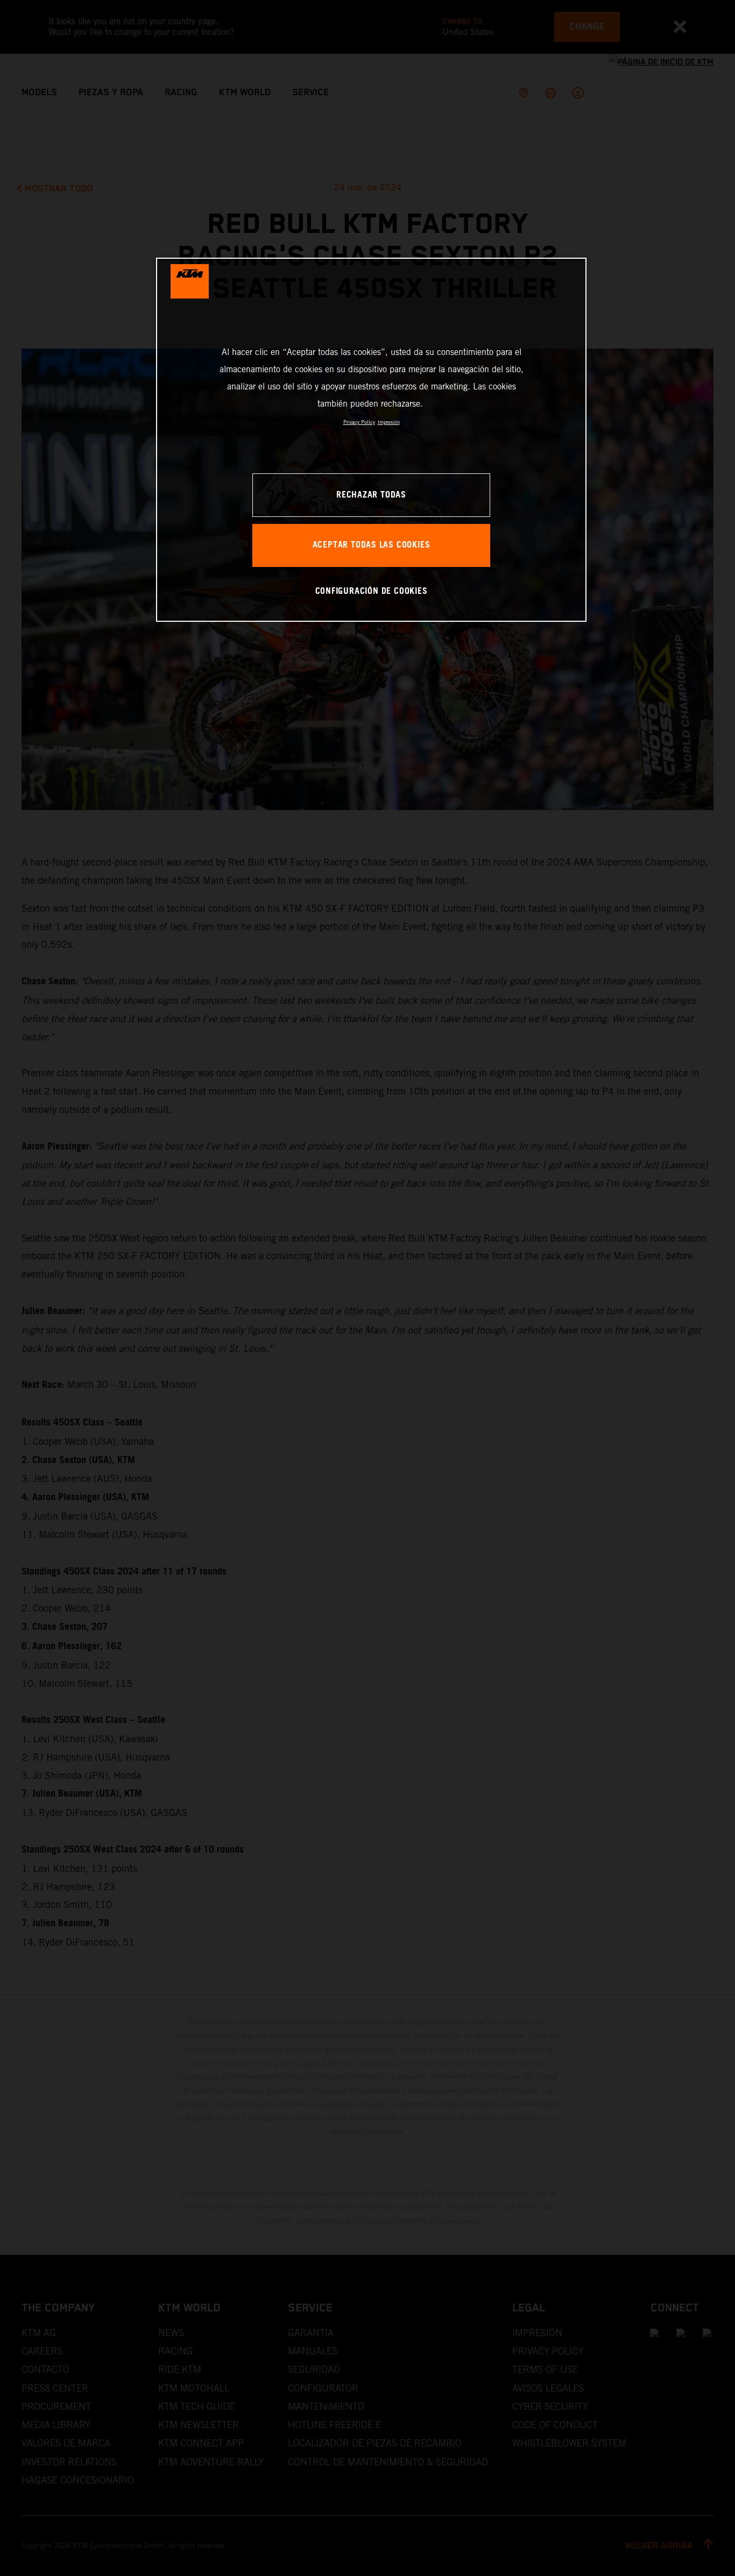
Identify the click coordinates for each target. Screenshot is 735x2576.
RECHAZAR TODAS (371, 495)
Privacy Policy (359, 422)
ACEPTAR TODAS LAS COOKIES (372, 545)
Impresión (389, 422)
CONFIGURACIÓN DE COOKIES (372, 591)
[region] (371, 440)
